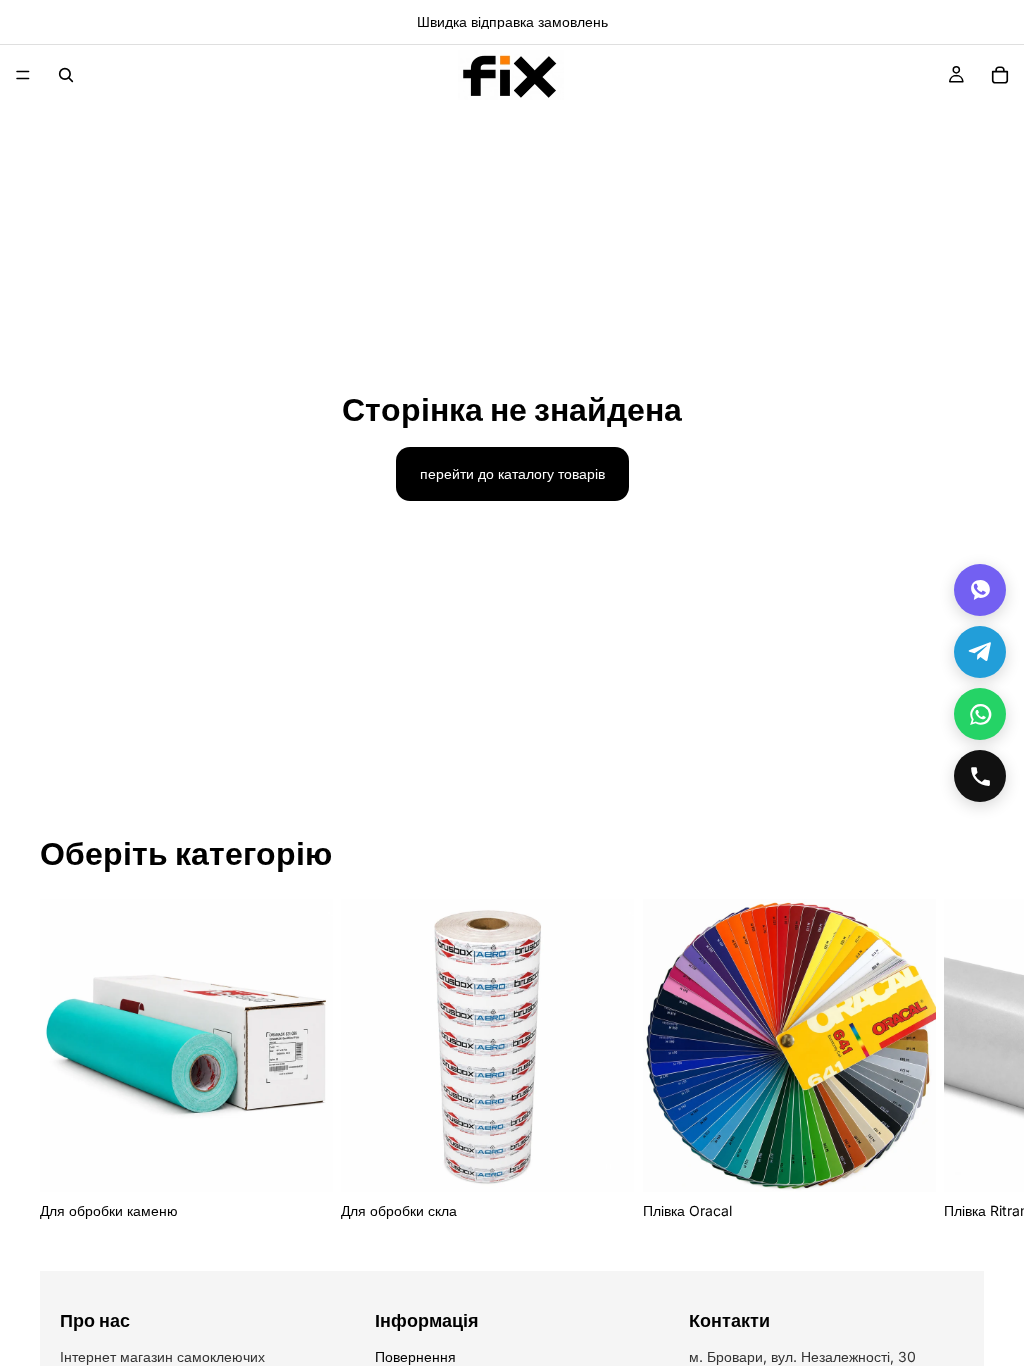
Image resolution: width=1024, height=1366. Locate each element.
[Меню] (23, 75)
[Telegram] (980, 652)
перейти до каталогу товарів (512, 473)
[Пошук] (66, 75)
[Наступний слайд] (962, 1061)
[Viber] (980, 590)
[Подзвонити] (980, 776)
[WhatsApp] (980, 714)
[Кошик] (1000, 75)
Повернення (415, 1356)
